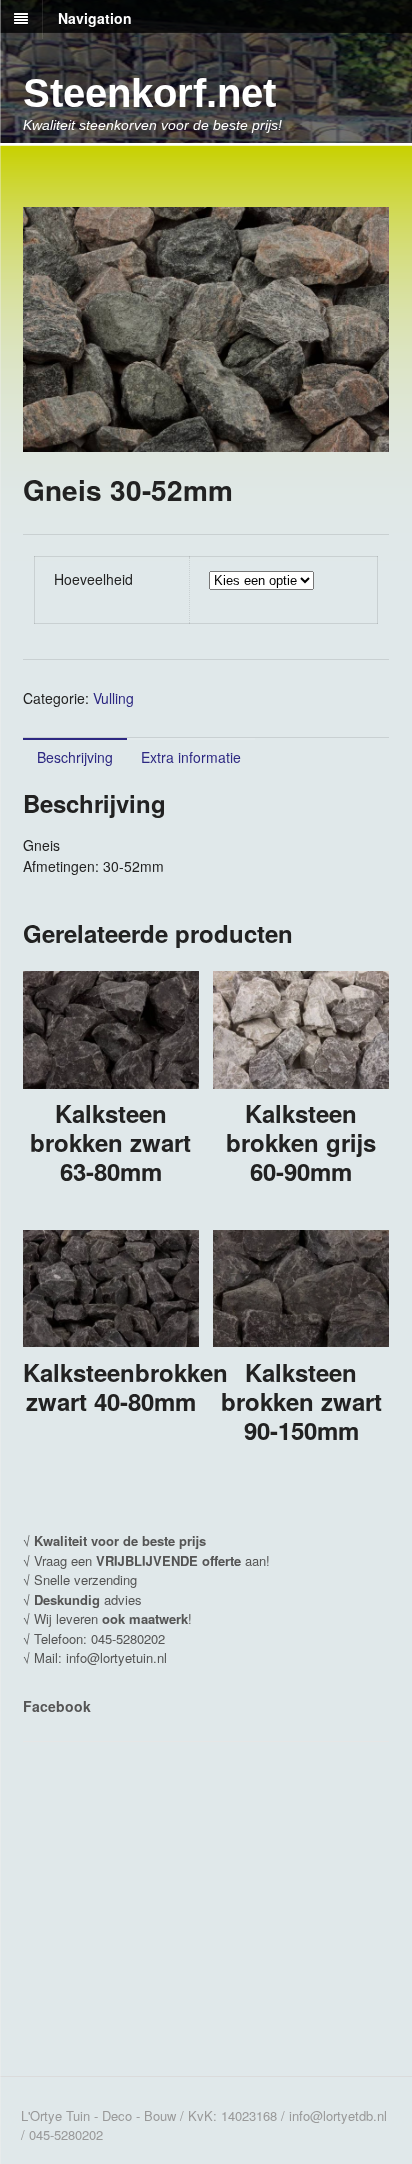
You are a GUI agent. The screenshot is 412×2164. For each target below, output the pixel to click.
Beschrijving (75, 757)
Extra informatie (191, 757)
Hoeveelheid (93, 579)
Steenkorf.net (149, 93)
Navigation (95, 18)
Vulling (113, 698)
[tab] (75, 756)
